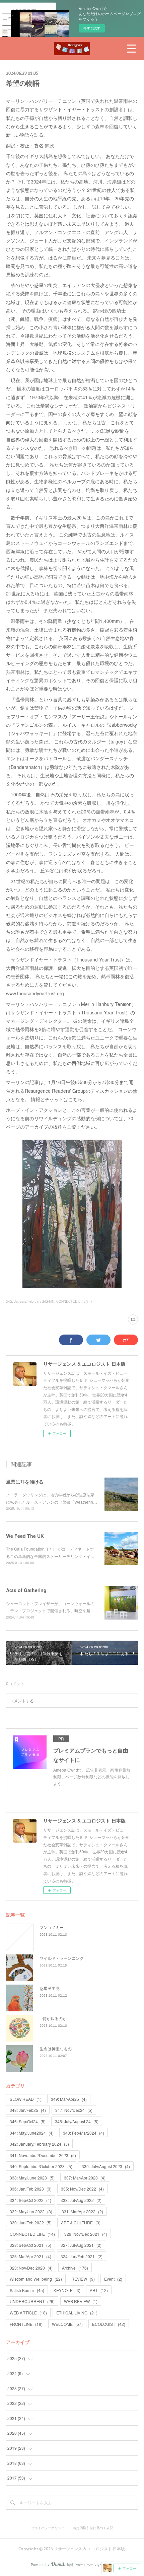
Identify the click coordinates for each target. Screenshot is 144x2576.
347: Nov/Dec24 (74, 2110)
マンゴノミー (52, 1927)
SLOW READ (26, 2099)
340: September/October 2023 (41, 2166)
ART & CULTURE (81, 2223)
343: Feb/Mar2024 (84, 2133)
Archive (75, 2268)
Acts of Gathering (26, 1590)
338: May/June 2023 (32, 2178)
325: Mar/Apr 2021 (30, 2256)
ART (99, 2290)
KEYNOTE (67, 2290)
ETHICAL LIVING (77, 2313)
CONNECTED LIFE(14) (74, 1301)
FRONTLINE (26, 2324)
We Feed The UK (25, 1536)
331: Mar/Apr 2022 (82, 2211)
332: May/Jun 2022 (31, 2211)
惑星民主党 (50, 1988)
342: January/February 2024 (39, 2144)
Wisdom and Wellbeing (36, 2279)
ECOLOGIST (109, 2324)
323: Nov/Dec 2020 (31, 2268)
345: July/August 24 (77, 2121)
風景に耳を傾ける (25, 1482)
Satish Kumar (27, 2290)
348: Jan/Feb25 (28, 2110)
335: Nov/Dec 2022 (82, 2189)
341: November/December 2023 (43, 2155)
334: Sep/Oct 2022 (30, 2200)
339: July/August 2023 (106, 2166)
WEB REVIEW (81, 2301)
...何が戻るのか (53, 2018)
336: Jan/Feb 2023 (31, 2189)
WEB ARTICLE (28, 2313)
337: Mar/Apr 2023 (85, 2178)
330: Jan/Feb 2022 (31, 2223)
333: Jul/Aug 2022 (81, 2200)
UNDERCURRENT (32, 2301)
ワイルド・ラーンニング (62, 1958)
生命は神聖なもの (56, 2048)
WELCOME (67, 2324)
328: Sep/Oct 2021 (30, 2245)
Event (113, 2279)
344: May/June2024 (32, 2133)
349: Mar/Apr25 (69, 2099)
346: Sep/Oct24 (28, 2121)
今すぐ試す (92, 28)
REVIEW (83, 2279)
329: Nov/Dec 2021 (86, 2234)
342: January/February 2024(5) (30, 1301)
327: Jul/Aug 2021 (81, 2245)
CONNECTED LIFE (32, 2234)
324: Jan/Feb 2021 (82, 2256)
